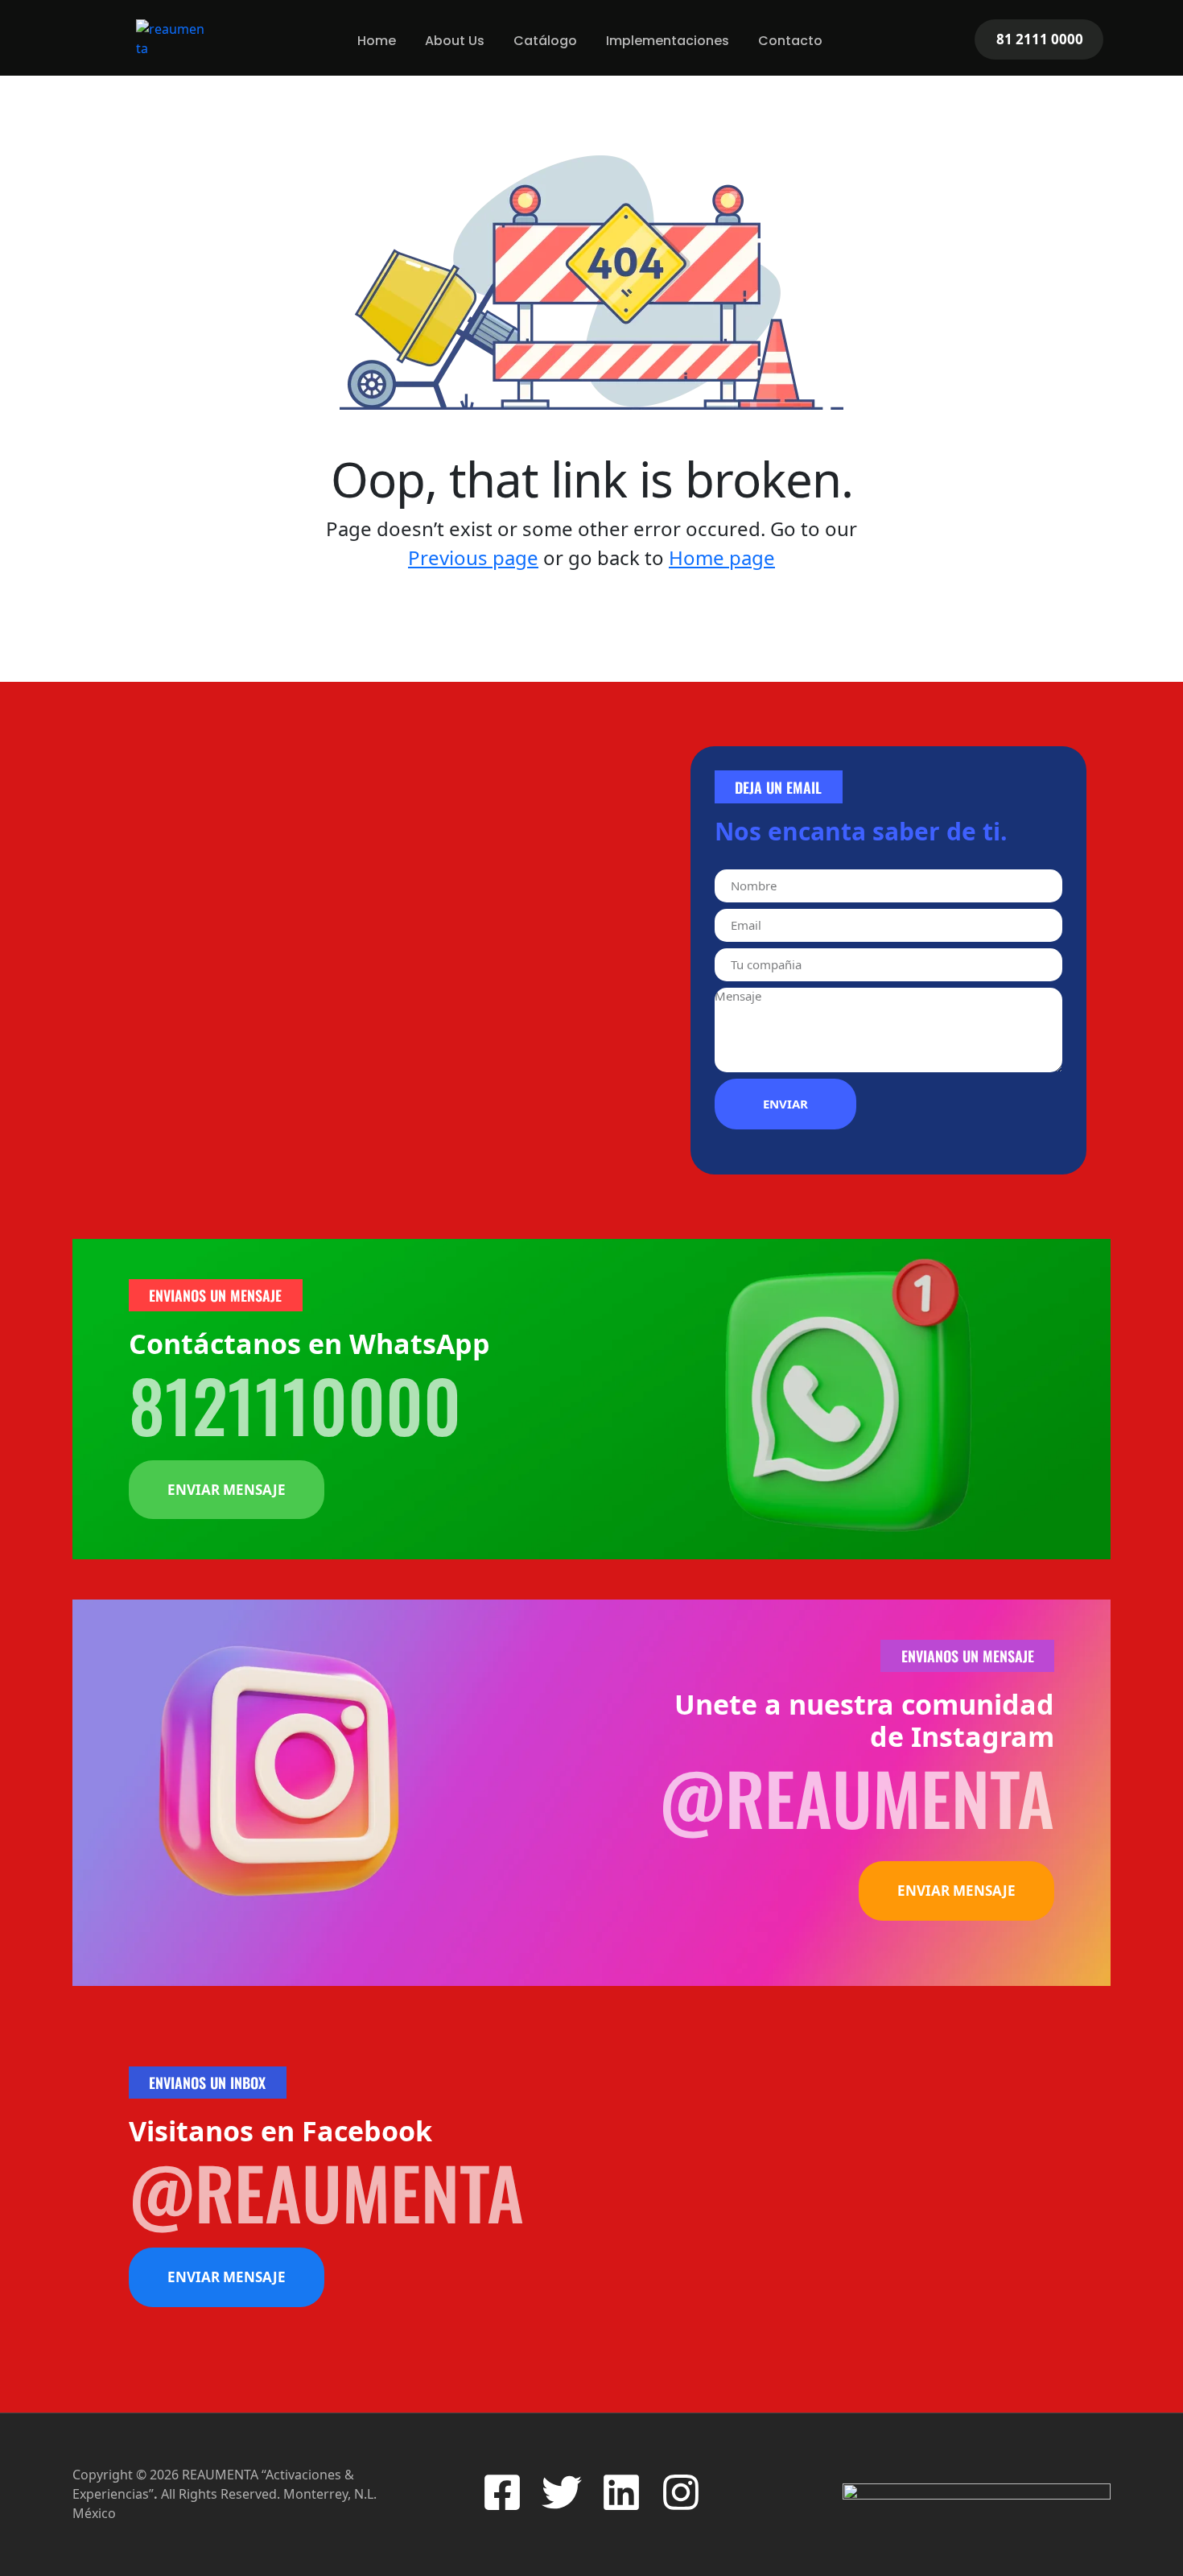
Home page (722, 557)
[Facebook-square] (502, 2492)
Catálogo (545, 41)
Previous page (473, 557)
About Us (455, 41)
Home (377, 41)
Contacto (790, 41)
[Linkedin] (621, 2492)
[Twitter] (562, 2492)
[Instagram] (681, 2492)
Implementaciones (668, 41)
